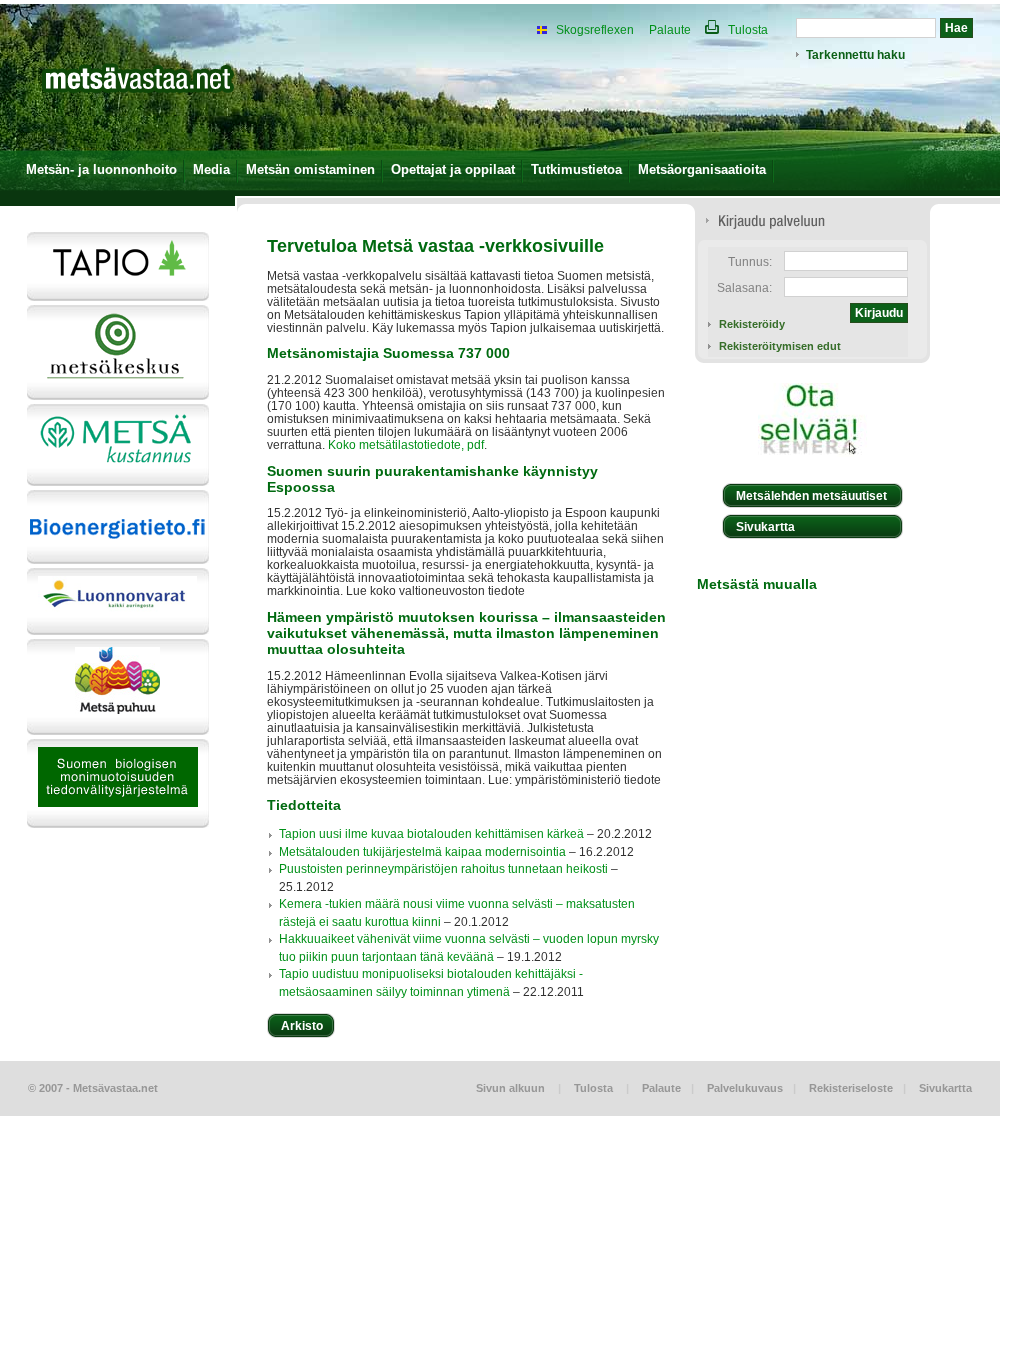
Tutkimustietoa (576, 169)
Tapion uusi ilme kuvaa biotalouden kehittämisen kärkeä (431, 833)
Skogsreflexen (595, 29)
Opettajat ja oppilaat (453, 169)
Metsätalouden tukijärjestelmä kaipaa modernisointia (422, 851)
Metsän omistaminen (310, 169)
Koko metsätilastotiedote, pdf (406, 444)
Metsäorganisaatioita (702, 169)
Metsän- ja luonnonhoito (101, 169)
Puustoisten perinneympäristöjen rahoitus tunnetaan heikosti (443, 868)
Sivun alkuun (510, 1088)
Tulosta (746, 29)
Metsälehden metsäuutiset (811, 495)
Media (211, 169)
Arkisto (302, 1025)
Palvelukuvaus (745, 1088)
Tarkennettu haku (855, 54)
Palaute (670, 29)
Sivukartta (765, 526)
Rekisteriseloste (851, 1088)
